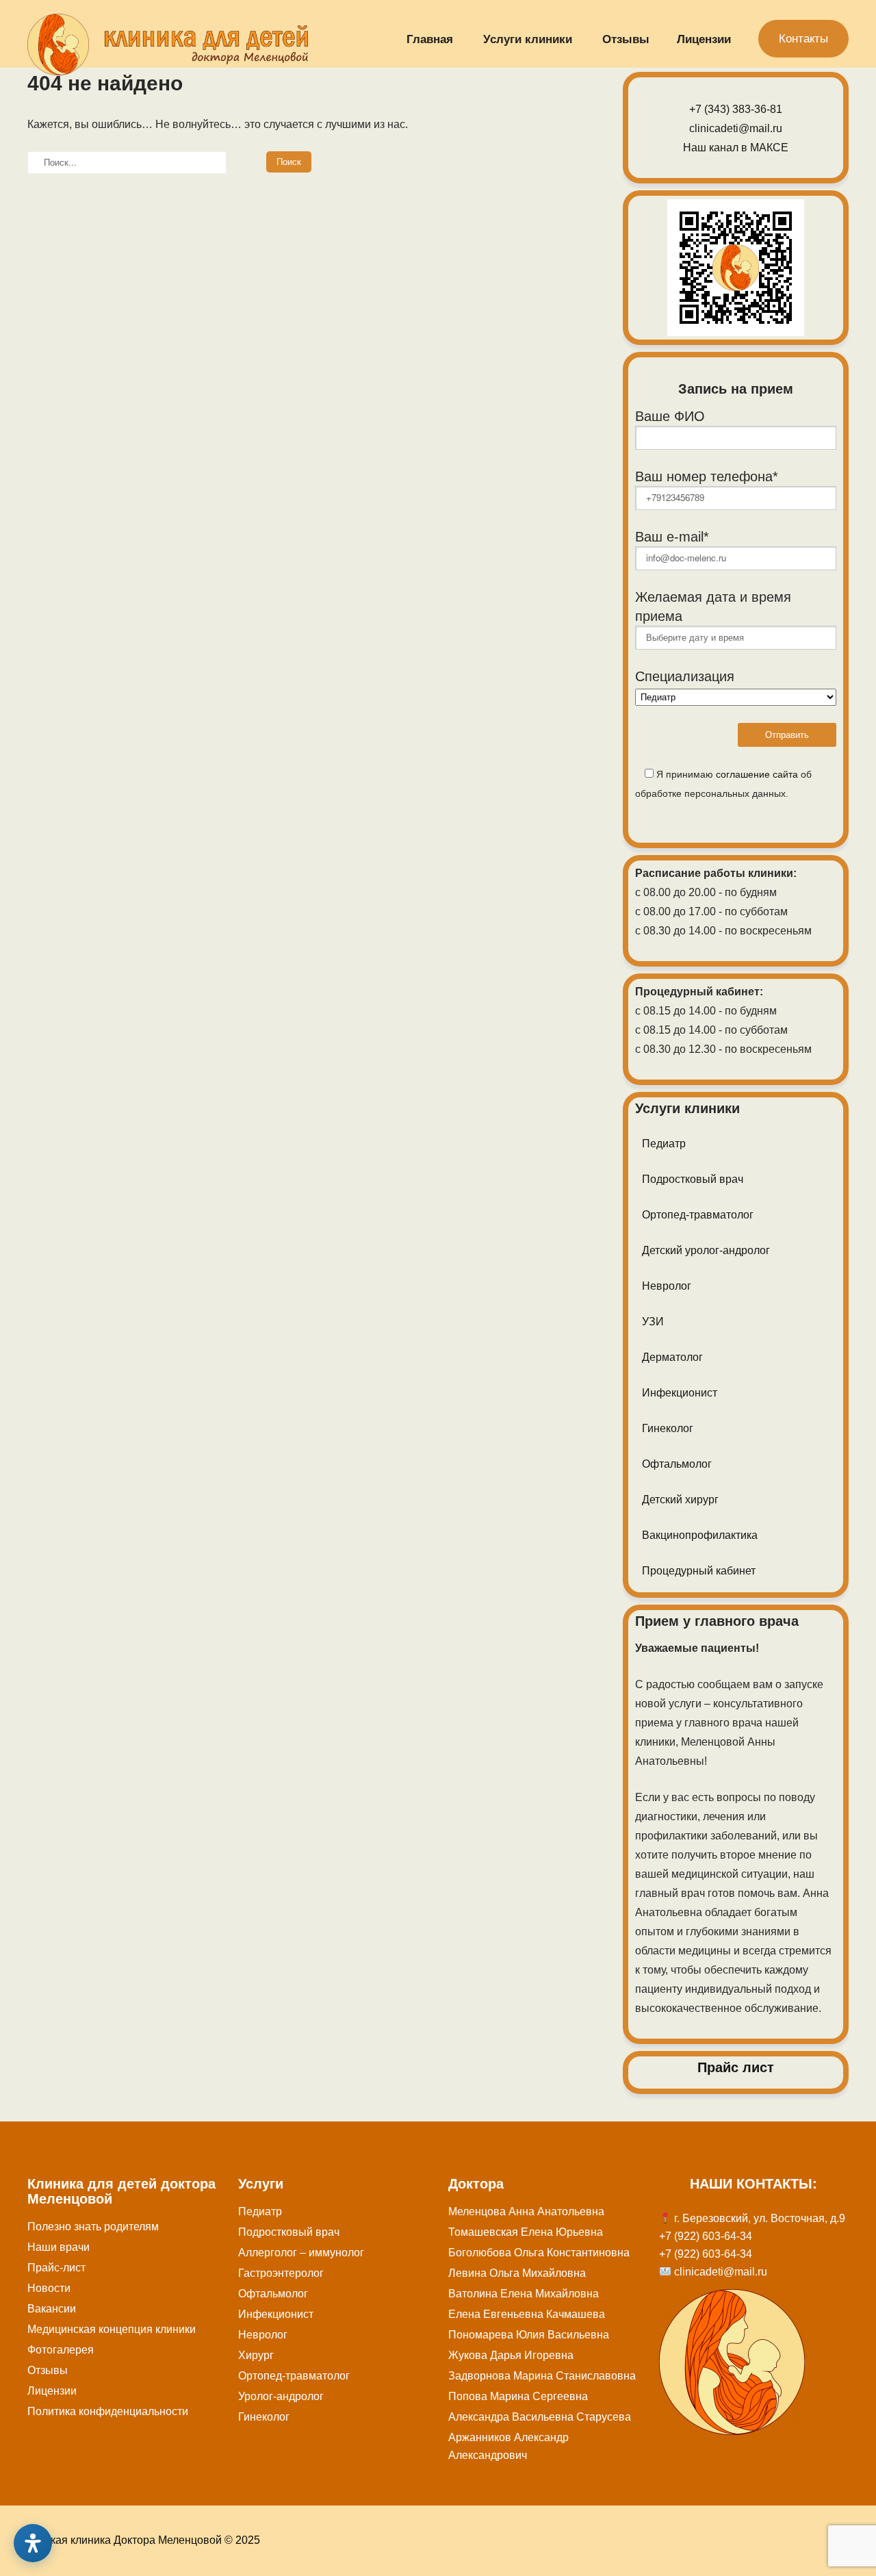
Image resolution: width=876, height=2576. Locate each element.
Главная (430, 39)
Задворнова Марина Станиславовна (542, 2376)
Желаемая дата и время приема (713, 607)
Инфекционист (680, 1393)
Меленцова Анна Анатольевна (526, 2211)
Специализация (685, 676)
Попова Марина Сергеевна (518, 2396)
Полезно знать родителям (93, 2227)
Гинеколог (668, 1428)
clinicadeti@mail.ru (736, 128)
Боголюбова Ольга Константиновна (539, 2253)
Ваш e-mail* (672, 537)
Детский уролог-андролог (706, 1250)
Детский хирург (680, 1500)
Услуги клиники (528, 39)
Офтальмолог (677, 1464)
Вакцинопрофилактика (700, 1535)
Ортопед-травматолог (698, 1215)
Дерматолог (672, 1357)
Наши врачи (59, 2247)
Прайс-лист (56, 2268)
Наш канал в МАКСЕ (736, 148)
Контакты (803, 39)
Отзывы (626, 39)
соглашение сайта (757, 774)
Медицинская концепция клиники (112, 2329)
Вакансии (52, 2309)
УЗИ (653, 1322)
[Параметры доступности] (33, 2543)
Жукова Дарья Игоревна (511, 2355)
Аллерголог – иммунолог (301, 2253)
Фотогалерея (61, 2350)
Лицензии (704, 39)
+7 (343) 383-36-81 (736, 109)
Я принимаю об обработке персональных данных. (723, 784)
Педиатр (664, 1144)
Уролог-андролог (281, 2396)
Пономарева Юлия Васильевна (529, 2335)
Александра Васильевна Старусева (540, 2417)
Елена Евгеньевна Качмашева (527, 2314)
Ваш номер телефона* (707, 476)
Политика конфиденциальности (108, 2411)
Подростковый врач (693, 1179)
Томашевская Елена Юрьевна (526, 2232)
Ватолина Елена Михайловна (524, 2294)
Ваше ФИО (670, 416)
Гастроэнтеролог (281, 2273)
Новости (49, 2288)
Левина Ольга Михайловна (517, 2273)
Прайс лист (736, 2067)
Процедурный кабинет (699, 1571)
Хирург (256, 2355)
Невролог (667, 1286)
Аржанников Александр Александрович (508, 2446)
